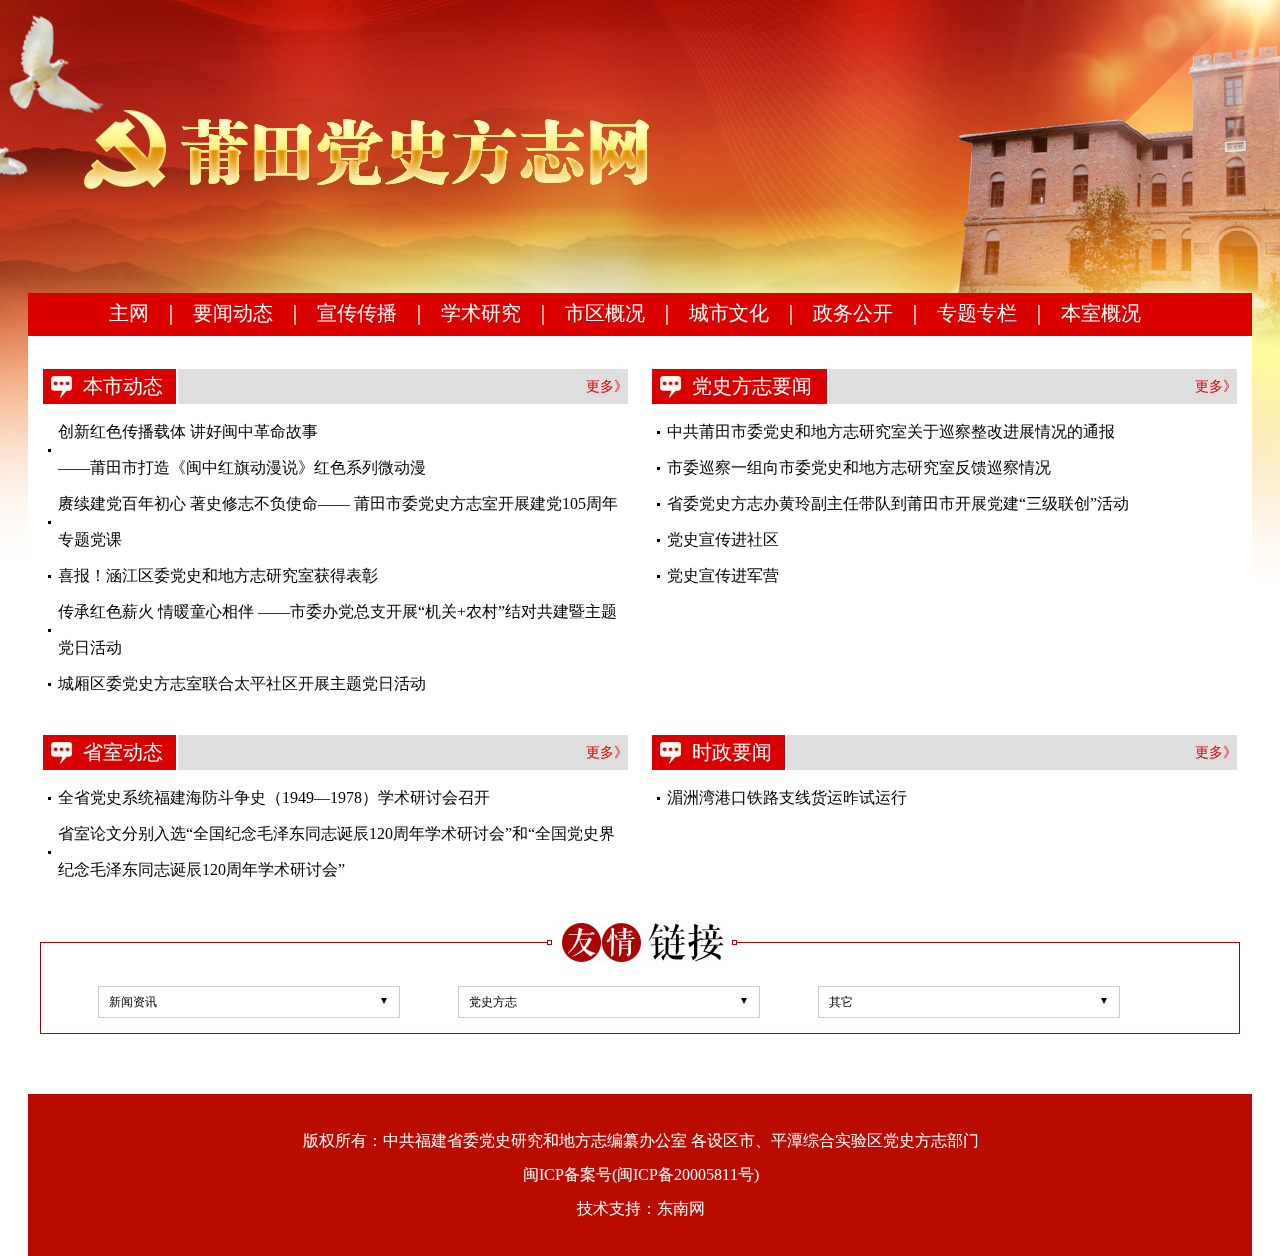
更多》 (607, 386)
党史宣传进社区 (723, 539)
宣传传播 (357, 313)
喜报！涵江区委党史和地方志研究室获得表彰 (218, 575)
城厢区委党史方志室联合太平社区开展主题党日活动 (242, 683)
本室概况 (1101, 313)
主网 (129, 313)
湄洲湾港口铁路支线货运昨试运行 (787, 797)
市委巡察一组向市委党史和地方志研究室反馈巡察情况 (859, 467)
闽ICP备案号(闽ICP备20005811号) (641, 1174)
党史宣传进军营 (723, 575)
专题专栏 (977, 313)
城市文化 (729, 313)
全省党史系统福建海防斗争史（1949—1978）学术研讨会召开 (274, 797)
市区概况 (605, 313)
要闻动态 (233, 313)
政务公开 (853, 313)
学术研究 (481, 313)
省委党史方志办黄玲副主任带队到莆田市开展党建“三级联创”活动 (898, 503)
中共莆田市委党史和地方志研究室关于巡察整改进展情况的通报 (891, 431)
